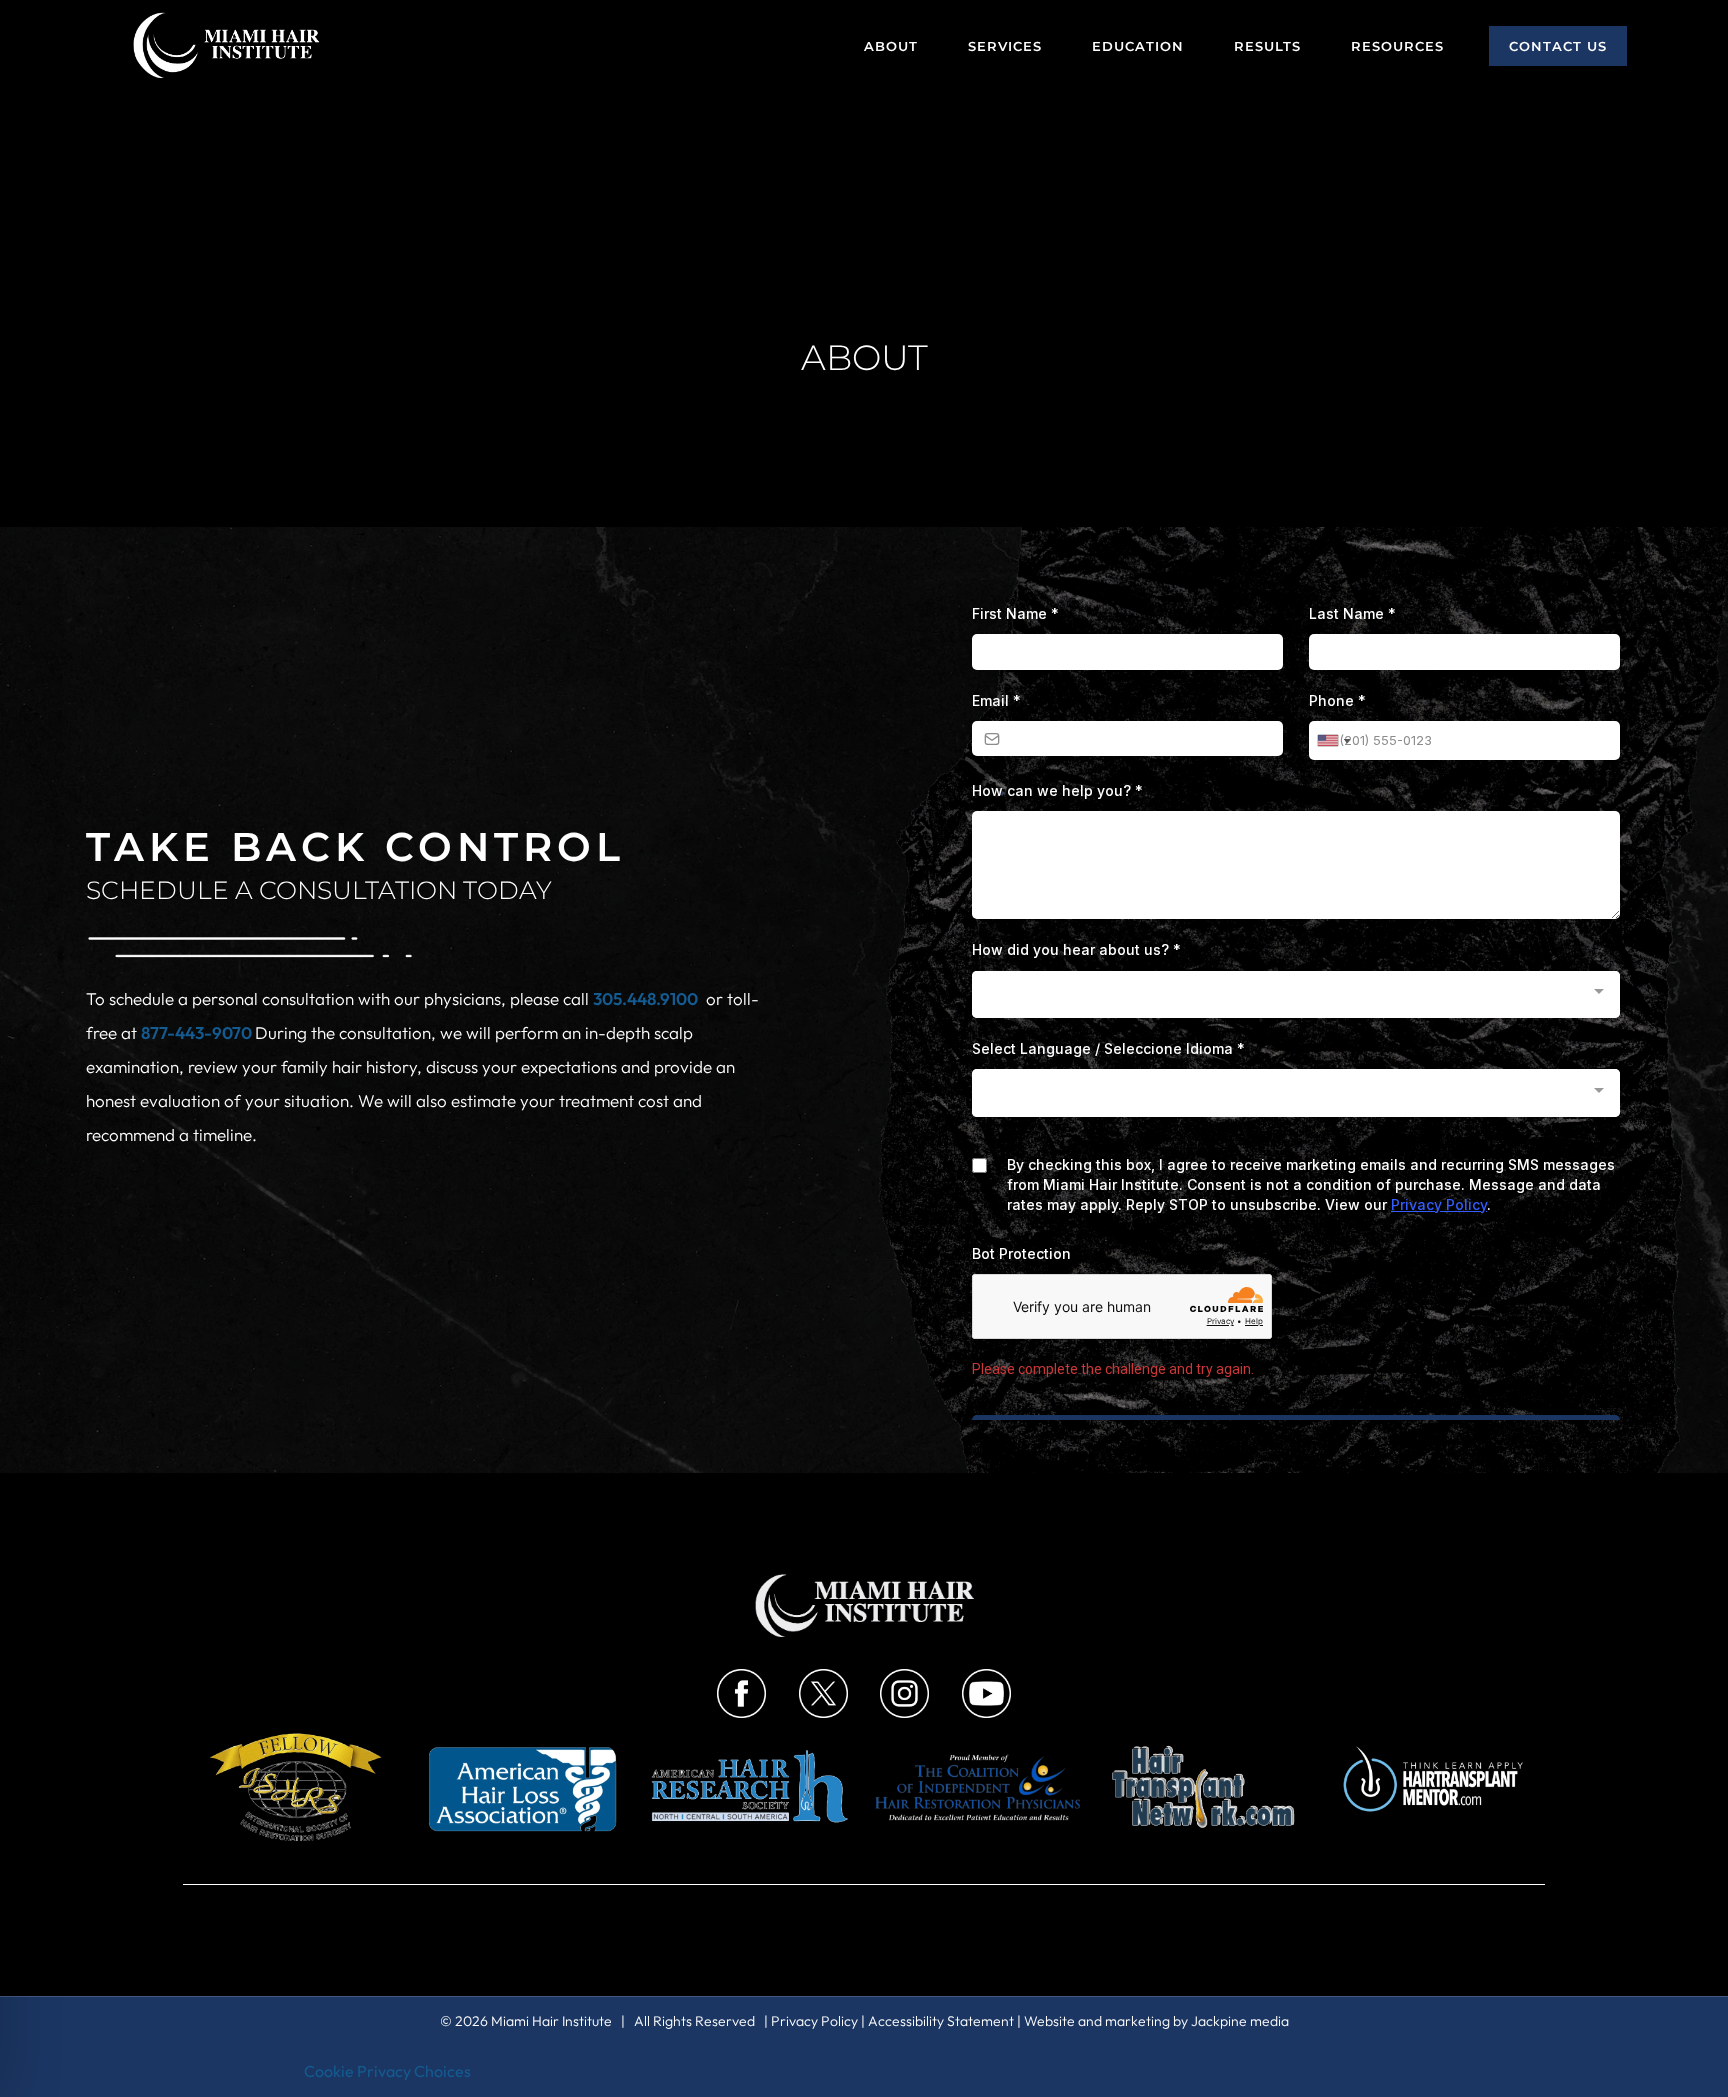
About (891, 46)
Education (1138, 46)
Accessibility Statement (941, 2021)
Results (1267, 46)
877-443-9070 (198, 1032)
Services (1005, 46)
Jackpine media (1240, 2021)
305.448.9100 (645, 998)
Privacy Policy (814, 2021)
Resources (1397, 46)
